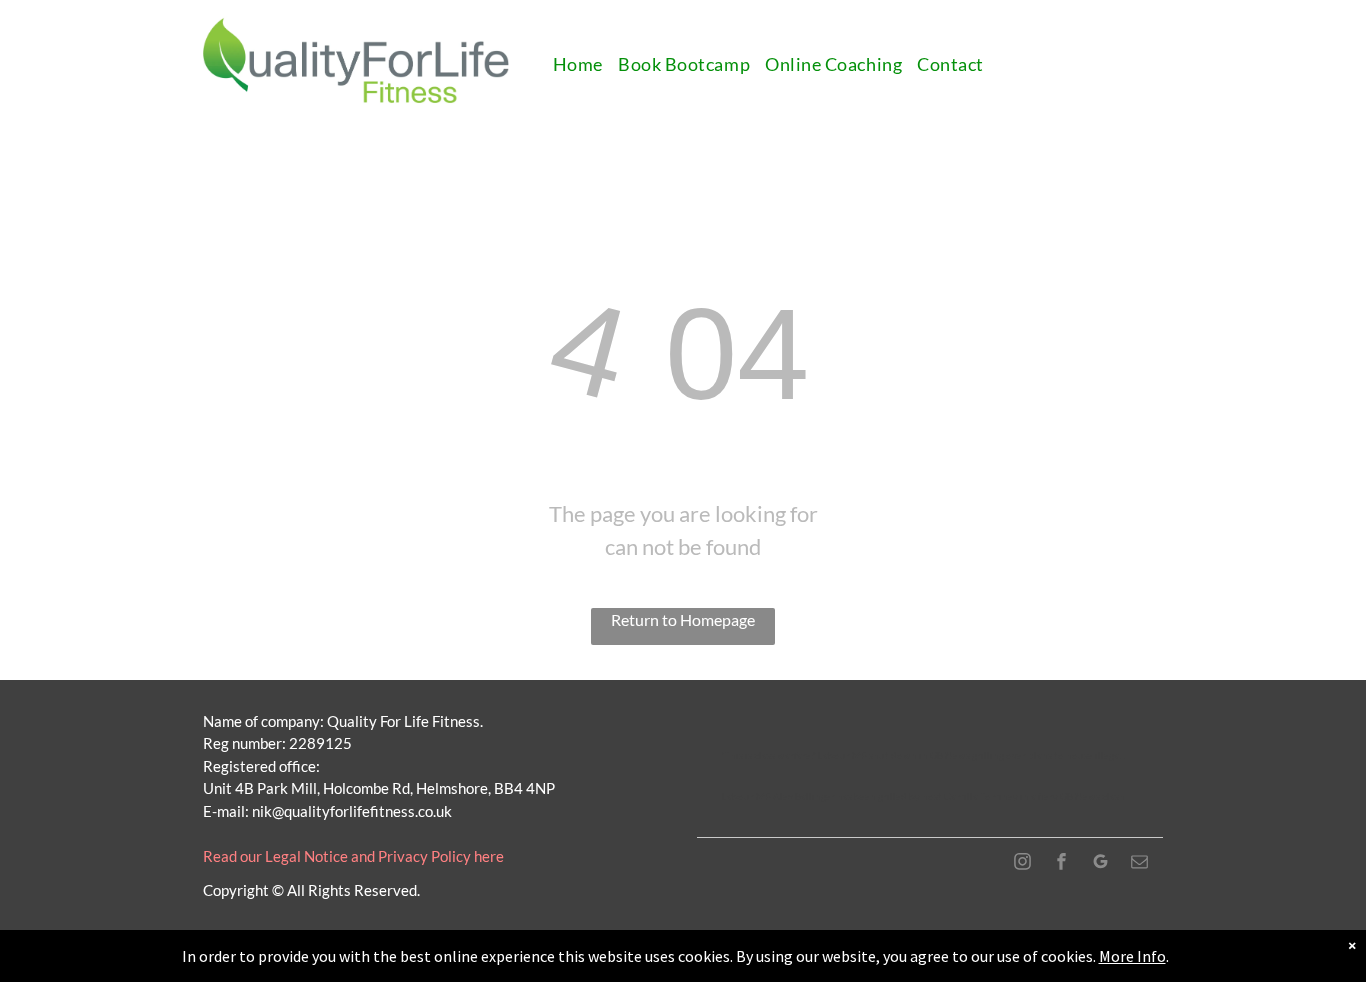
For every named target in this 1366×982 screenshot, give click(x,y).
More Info (1132, 956)
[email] (1140, 863)
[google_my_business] (1101, 863)
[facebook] (1062, 863)
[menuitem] (585, 65)
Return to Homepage (683, 619)
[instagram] (1023, 863)
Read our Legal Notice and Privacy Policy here (353, 856)
